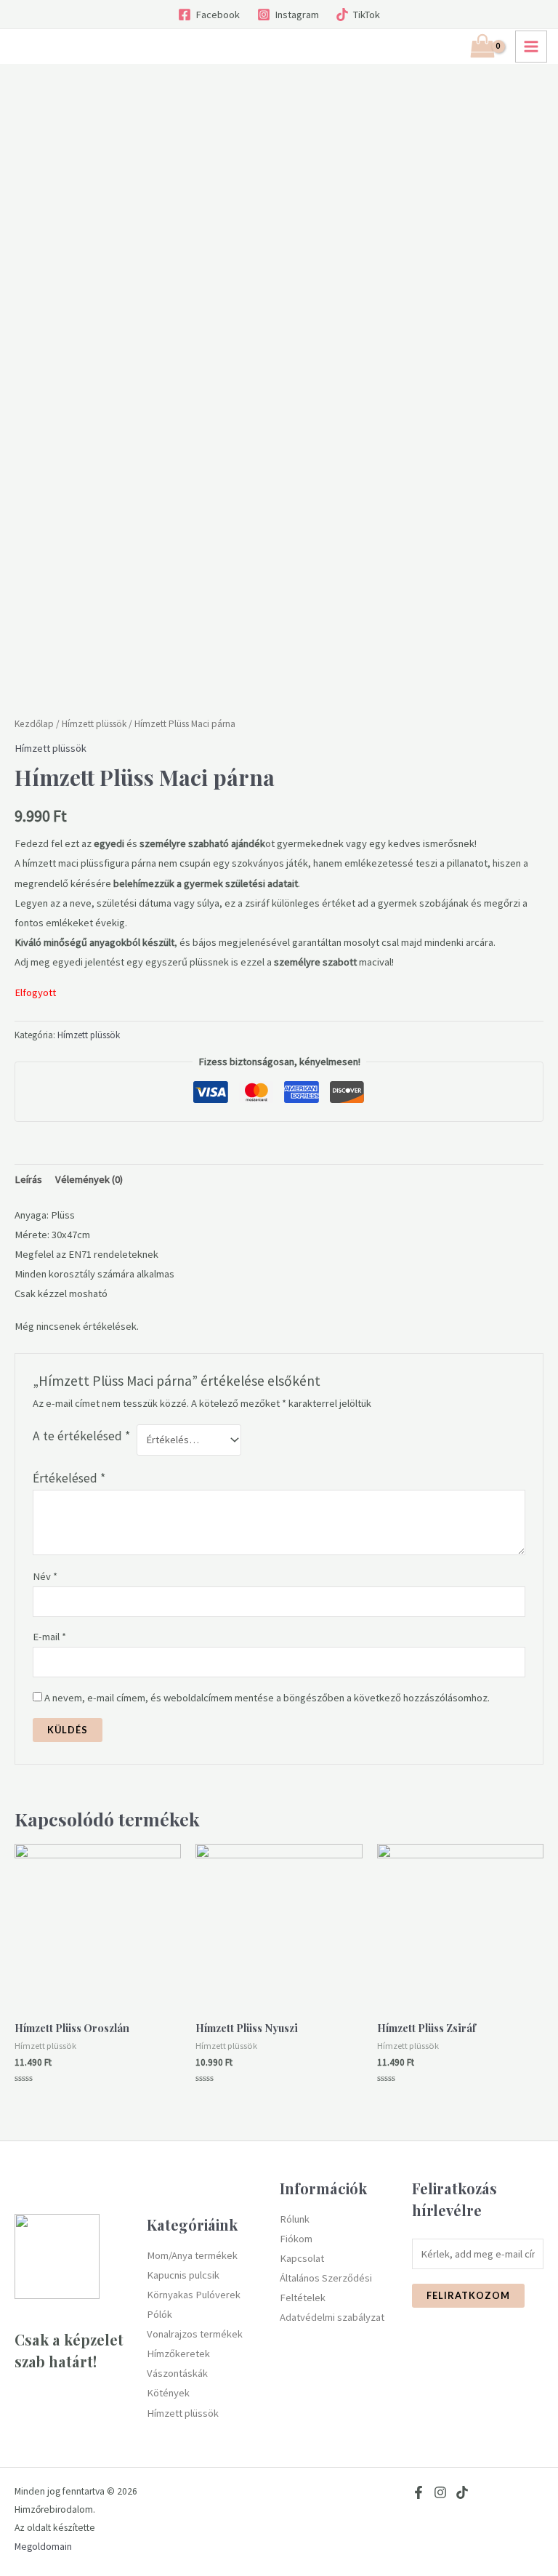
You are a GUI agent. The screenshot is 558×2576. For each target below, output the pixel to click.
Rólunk (295, 2219)
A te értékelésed (81, 1436)
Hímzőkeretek (178, 2354)
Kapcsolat (302, 2258)
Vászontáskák (177, 2373)
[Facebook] (418, 2492)
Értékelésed (69, 1478)
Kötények (168, 2393)
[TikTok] (462, 2492)
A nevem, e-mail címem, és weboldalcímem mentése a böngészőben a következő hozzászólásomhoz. (267, 1698)
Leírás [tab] (28, 1179)
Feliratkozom (468, 2295)
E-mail (49, 1637)
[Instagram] (440, 2492)
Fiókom (296, 2239)
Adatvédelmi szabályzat (332, 2317)
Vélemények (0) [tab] (89, 1179)
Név (45, 1576)
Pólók (159, 2314)
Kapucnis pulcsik (183, 2275)
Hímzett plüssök (94, 724)
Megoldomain (43, 2547)
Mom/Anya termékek (192, 2255)
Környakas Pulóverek (194, 2295)
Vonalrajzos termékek (195, 2334)
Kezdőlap (34, 724)
